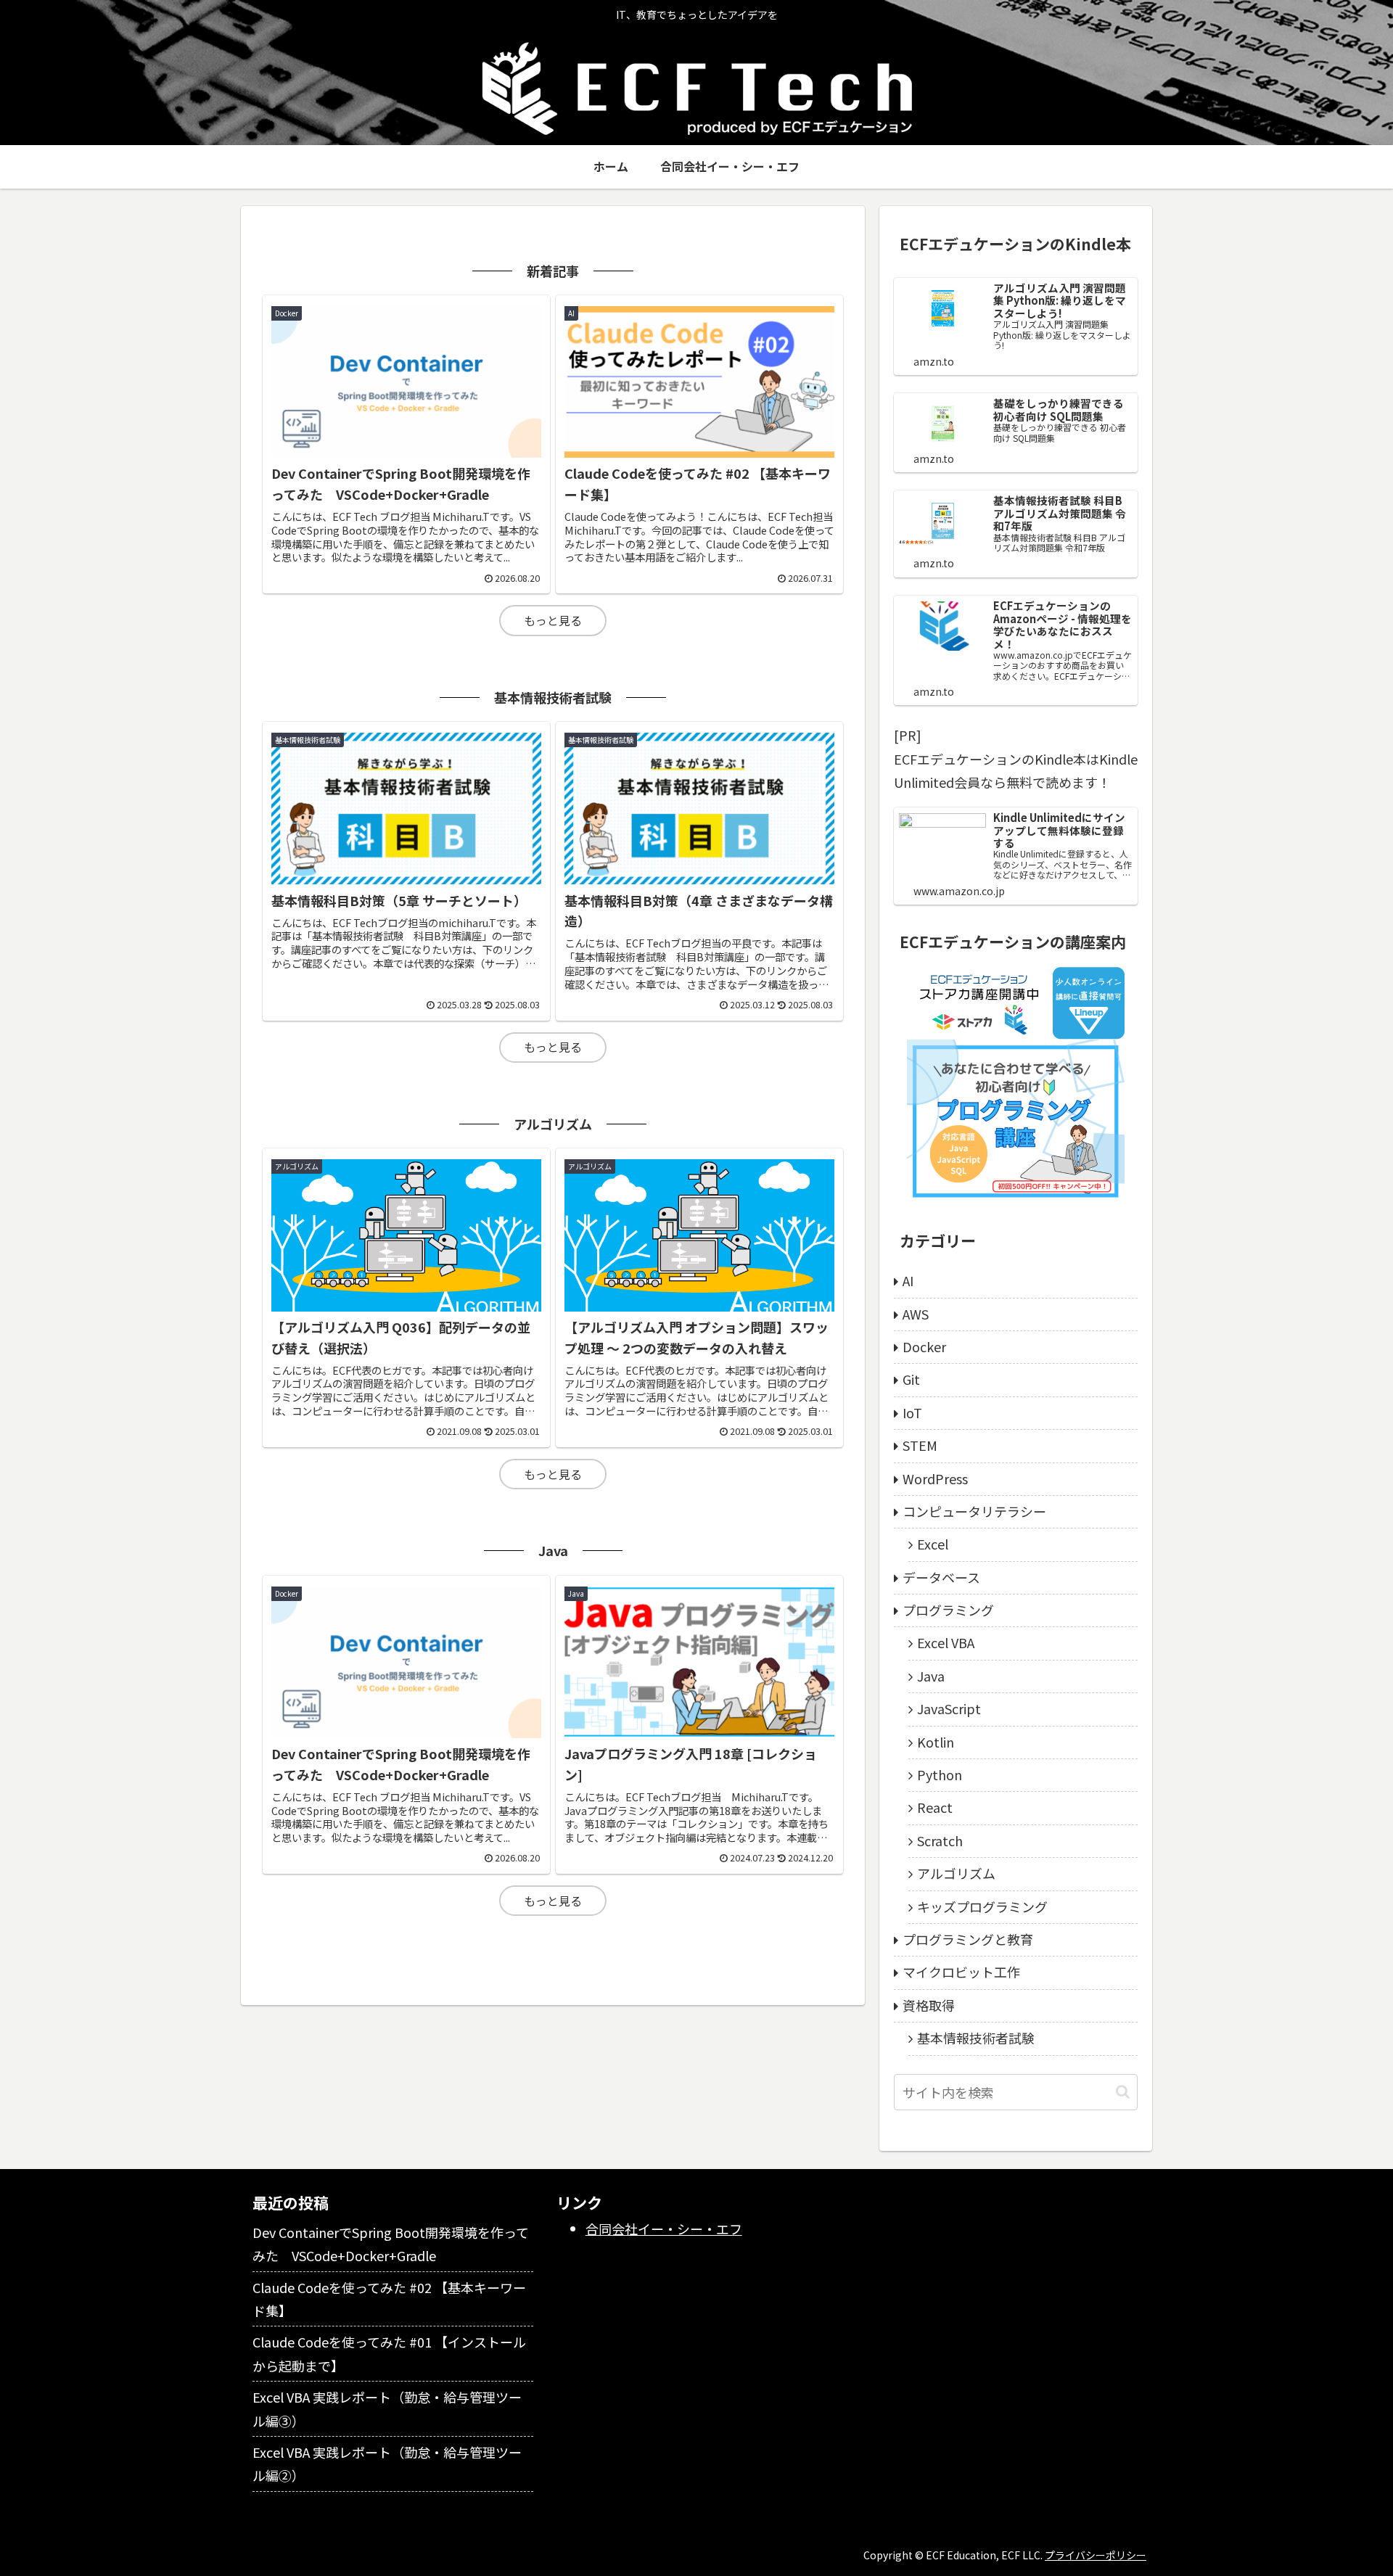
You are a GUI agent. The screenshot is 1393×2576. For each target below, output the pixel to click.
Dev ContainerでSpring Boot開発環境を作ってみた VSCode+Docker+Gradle (391, 2244)
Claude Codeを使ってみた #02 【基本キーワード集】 (389, 2299)
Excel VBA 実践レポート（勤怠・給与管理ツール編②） (387, 2464)
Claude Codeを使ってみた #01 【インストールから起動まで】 (389, 2353)
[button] (1123, 2092)
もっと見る (553, 620)
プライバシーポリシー (1096, 2555)
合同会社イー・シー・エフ (664, 2229)
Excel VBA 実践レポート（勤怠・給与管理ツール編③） (387, 2408)
